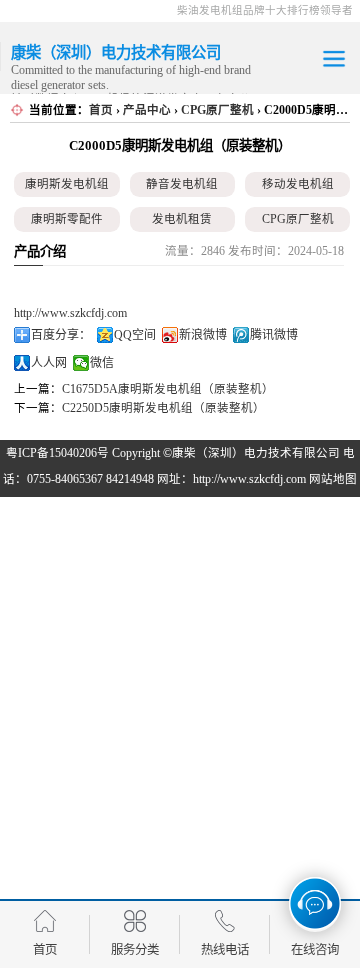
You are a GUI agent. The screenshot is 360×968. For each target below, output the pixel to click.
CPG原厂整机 (217, 110)
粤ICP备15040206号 (57, 453)
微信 (102, 363)
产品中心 (147, 110)
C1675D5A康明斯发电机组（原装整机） (168, 389)
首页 (101, 110)
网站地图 (333, 479)
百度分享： (61, 335)
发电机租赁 (182, 219)
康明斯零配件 (67, 219)
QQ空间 (135, 335)
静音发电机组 (182, 184)
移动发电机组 (298, 184)
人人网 (49, 363)
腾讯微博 (274, 335)
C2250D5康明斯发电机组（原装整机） (163, 408)
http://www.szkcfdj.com (70, 313)
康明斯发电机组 (67, 184)
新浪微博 (203, 335)
